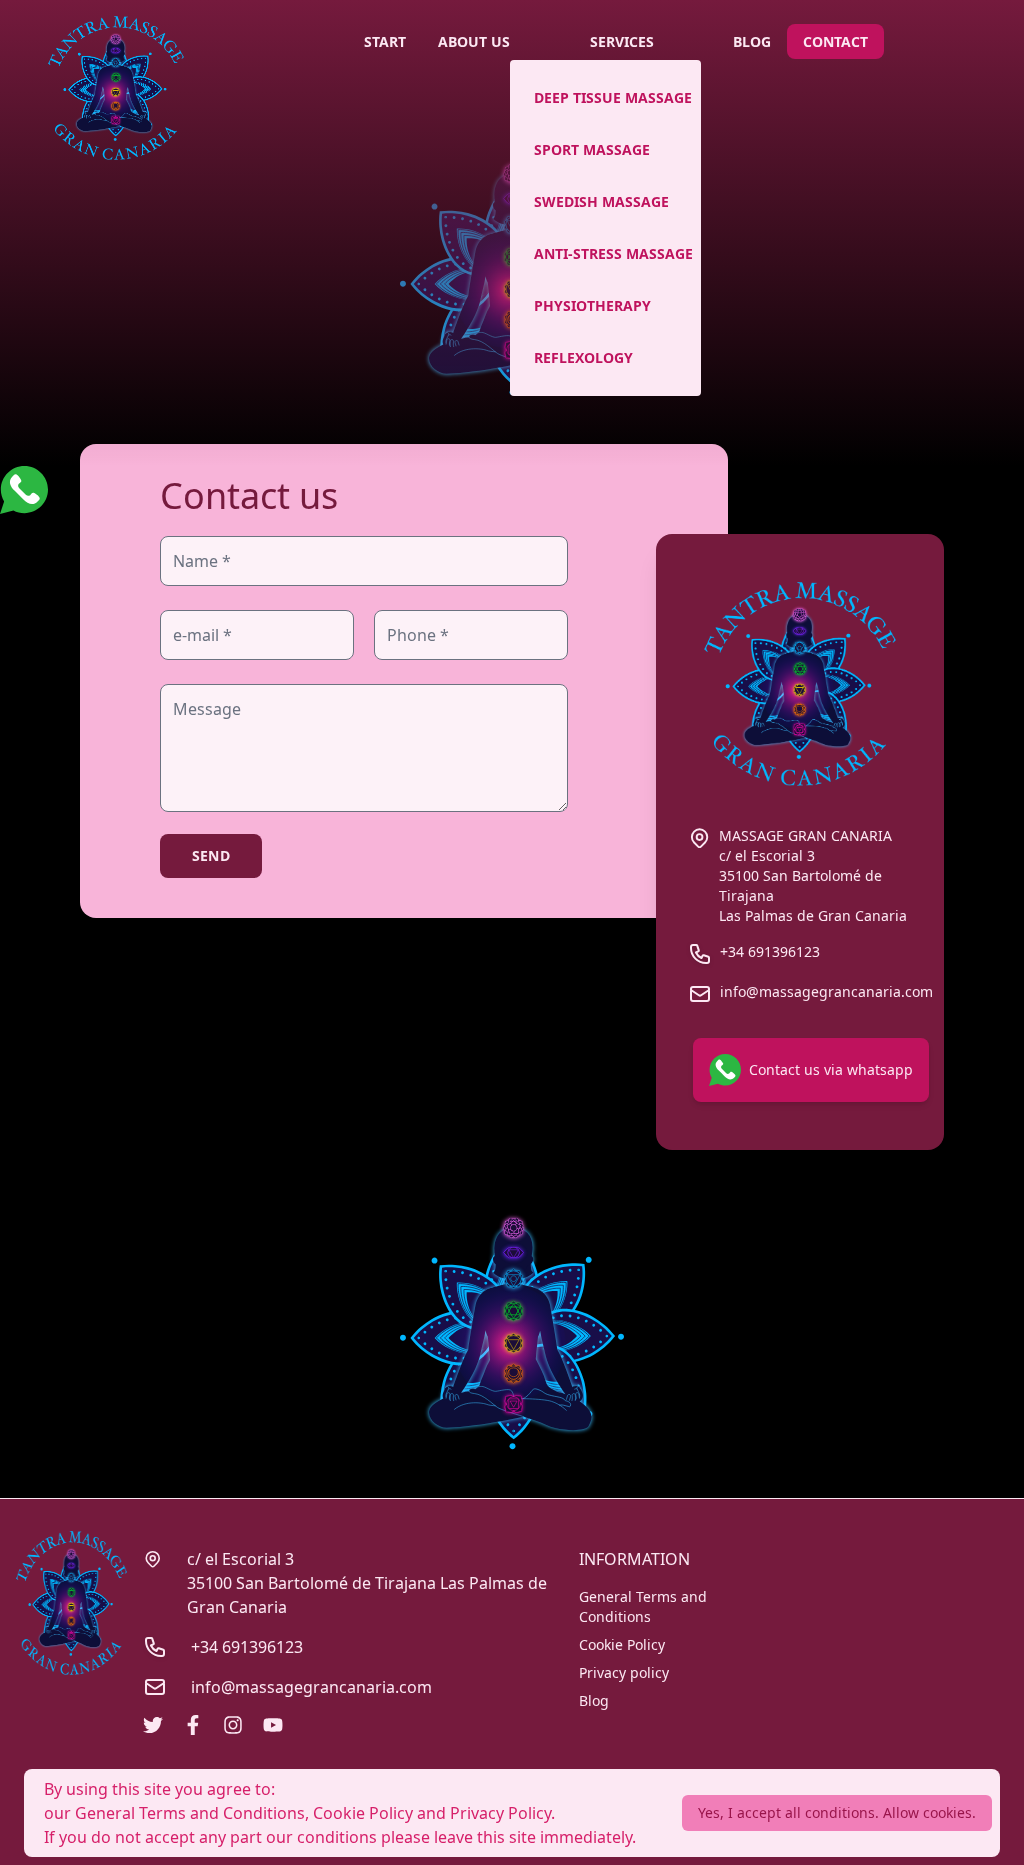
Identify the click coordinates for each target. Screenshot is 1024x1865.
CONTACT (835, 41)
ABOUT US (474, 41)
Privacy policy (624, 1672)
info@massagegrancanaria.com (311, 1687)
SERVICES (622, 41)
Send (211, 855)
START (385, 41)
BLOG (752, 41)
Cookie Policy (622, 1644)
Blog (594, 1700)
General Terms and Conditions (643, 1606)
